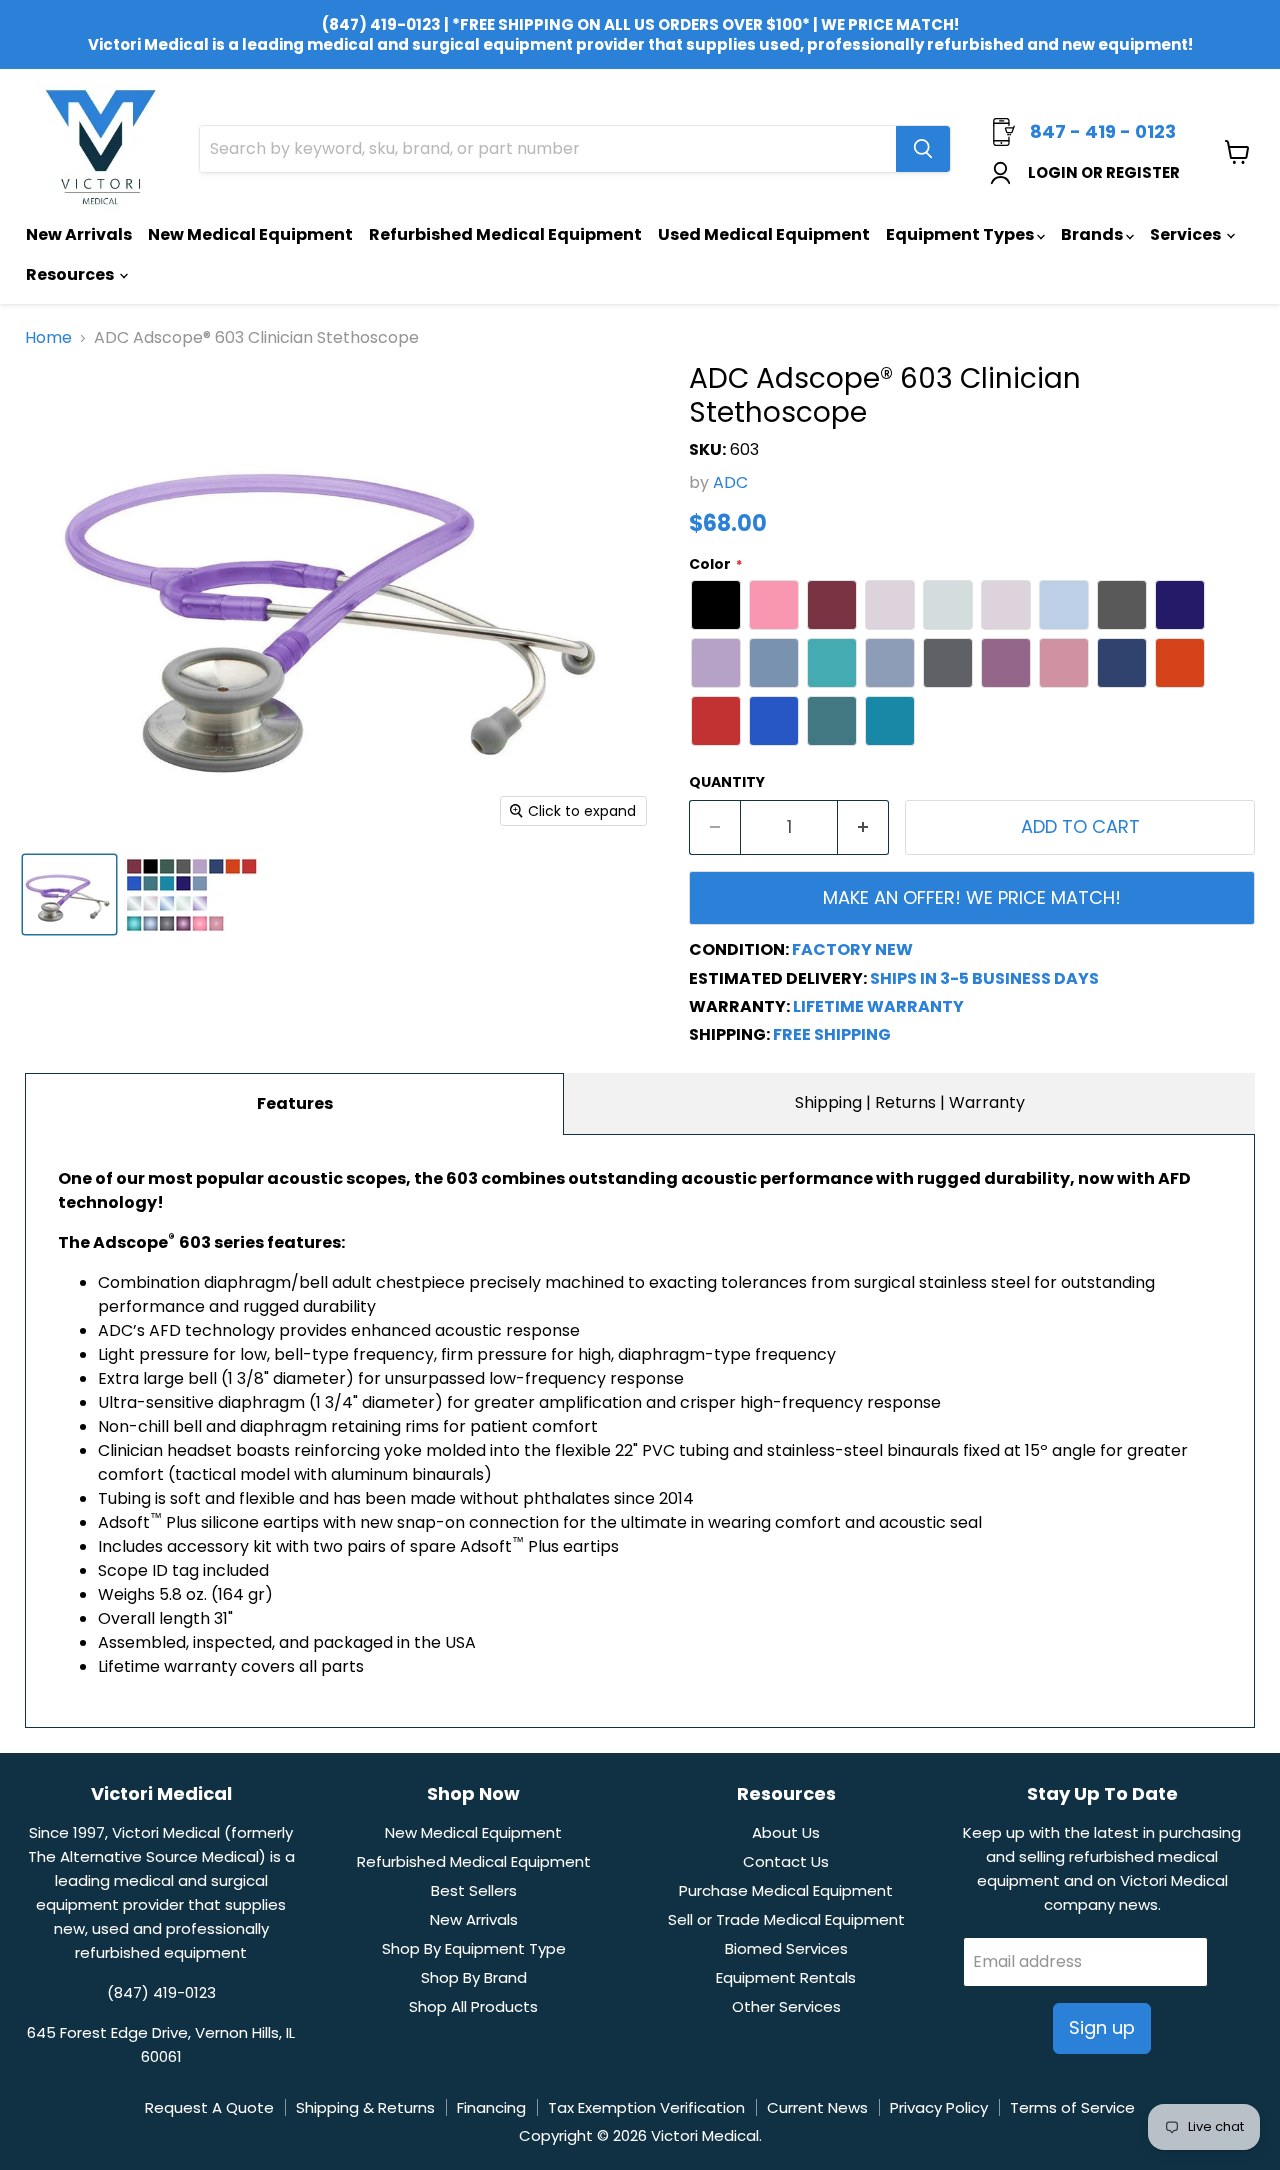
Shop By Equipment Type (474, 1948)
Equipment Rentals (786, 1977)
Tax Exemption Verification (646, 2107)
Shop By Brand (474, 1977)
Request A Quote (209, 2107)
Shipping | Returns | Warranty (910, 1102)
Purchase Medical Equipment (786, 1890)
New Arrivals (79, 234)
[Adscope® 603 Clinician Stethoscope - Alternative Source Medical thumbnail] (69, 894)
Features (295, 1103)
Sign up (1102, 2027)
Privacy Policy (939, 2107)
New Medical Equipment (250, 234)
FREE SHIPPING (832, 1034)
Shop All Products (473, 2006)
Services (1187, 234)
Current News (817, 2107)
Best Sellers (474, 1890)
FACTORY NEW (852, 949)
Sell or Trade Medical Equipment (786, 1919)
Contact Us (786, 1861)
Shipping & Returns (365, 2107)
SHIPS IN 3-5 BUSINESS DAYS (984, 978)
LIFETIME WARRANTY (878, 1006)
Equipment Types (961, 234)
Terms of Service (1072, 2107)
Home (48, 338)
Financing (491, 2107)
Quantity (727, 782)
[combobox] (548, 149)
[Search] (923, 149)
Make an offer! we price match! (972, 897)
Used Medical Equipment (764, 234)
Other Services (786, 2006)
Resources (71, 274)
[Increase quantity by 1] (863, 827)
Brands (1093, 234)
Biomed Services (786, 1948)
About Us (786, 1832)
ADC (730, 482)
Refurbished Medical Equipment (505, 234)
